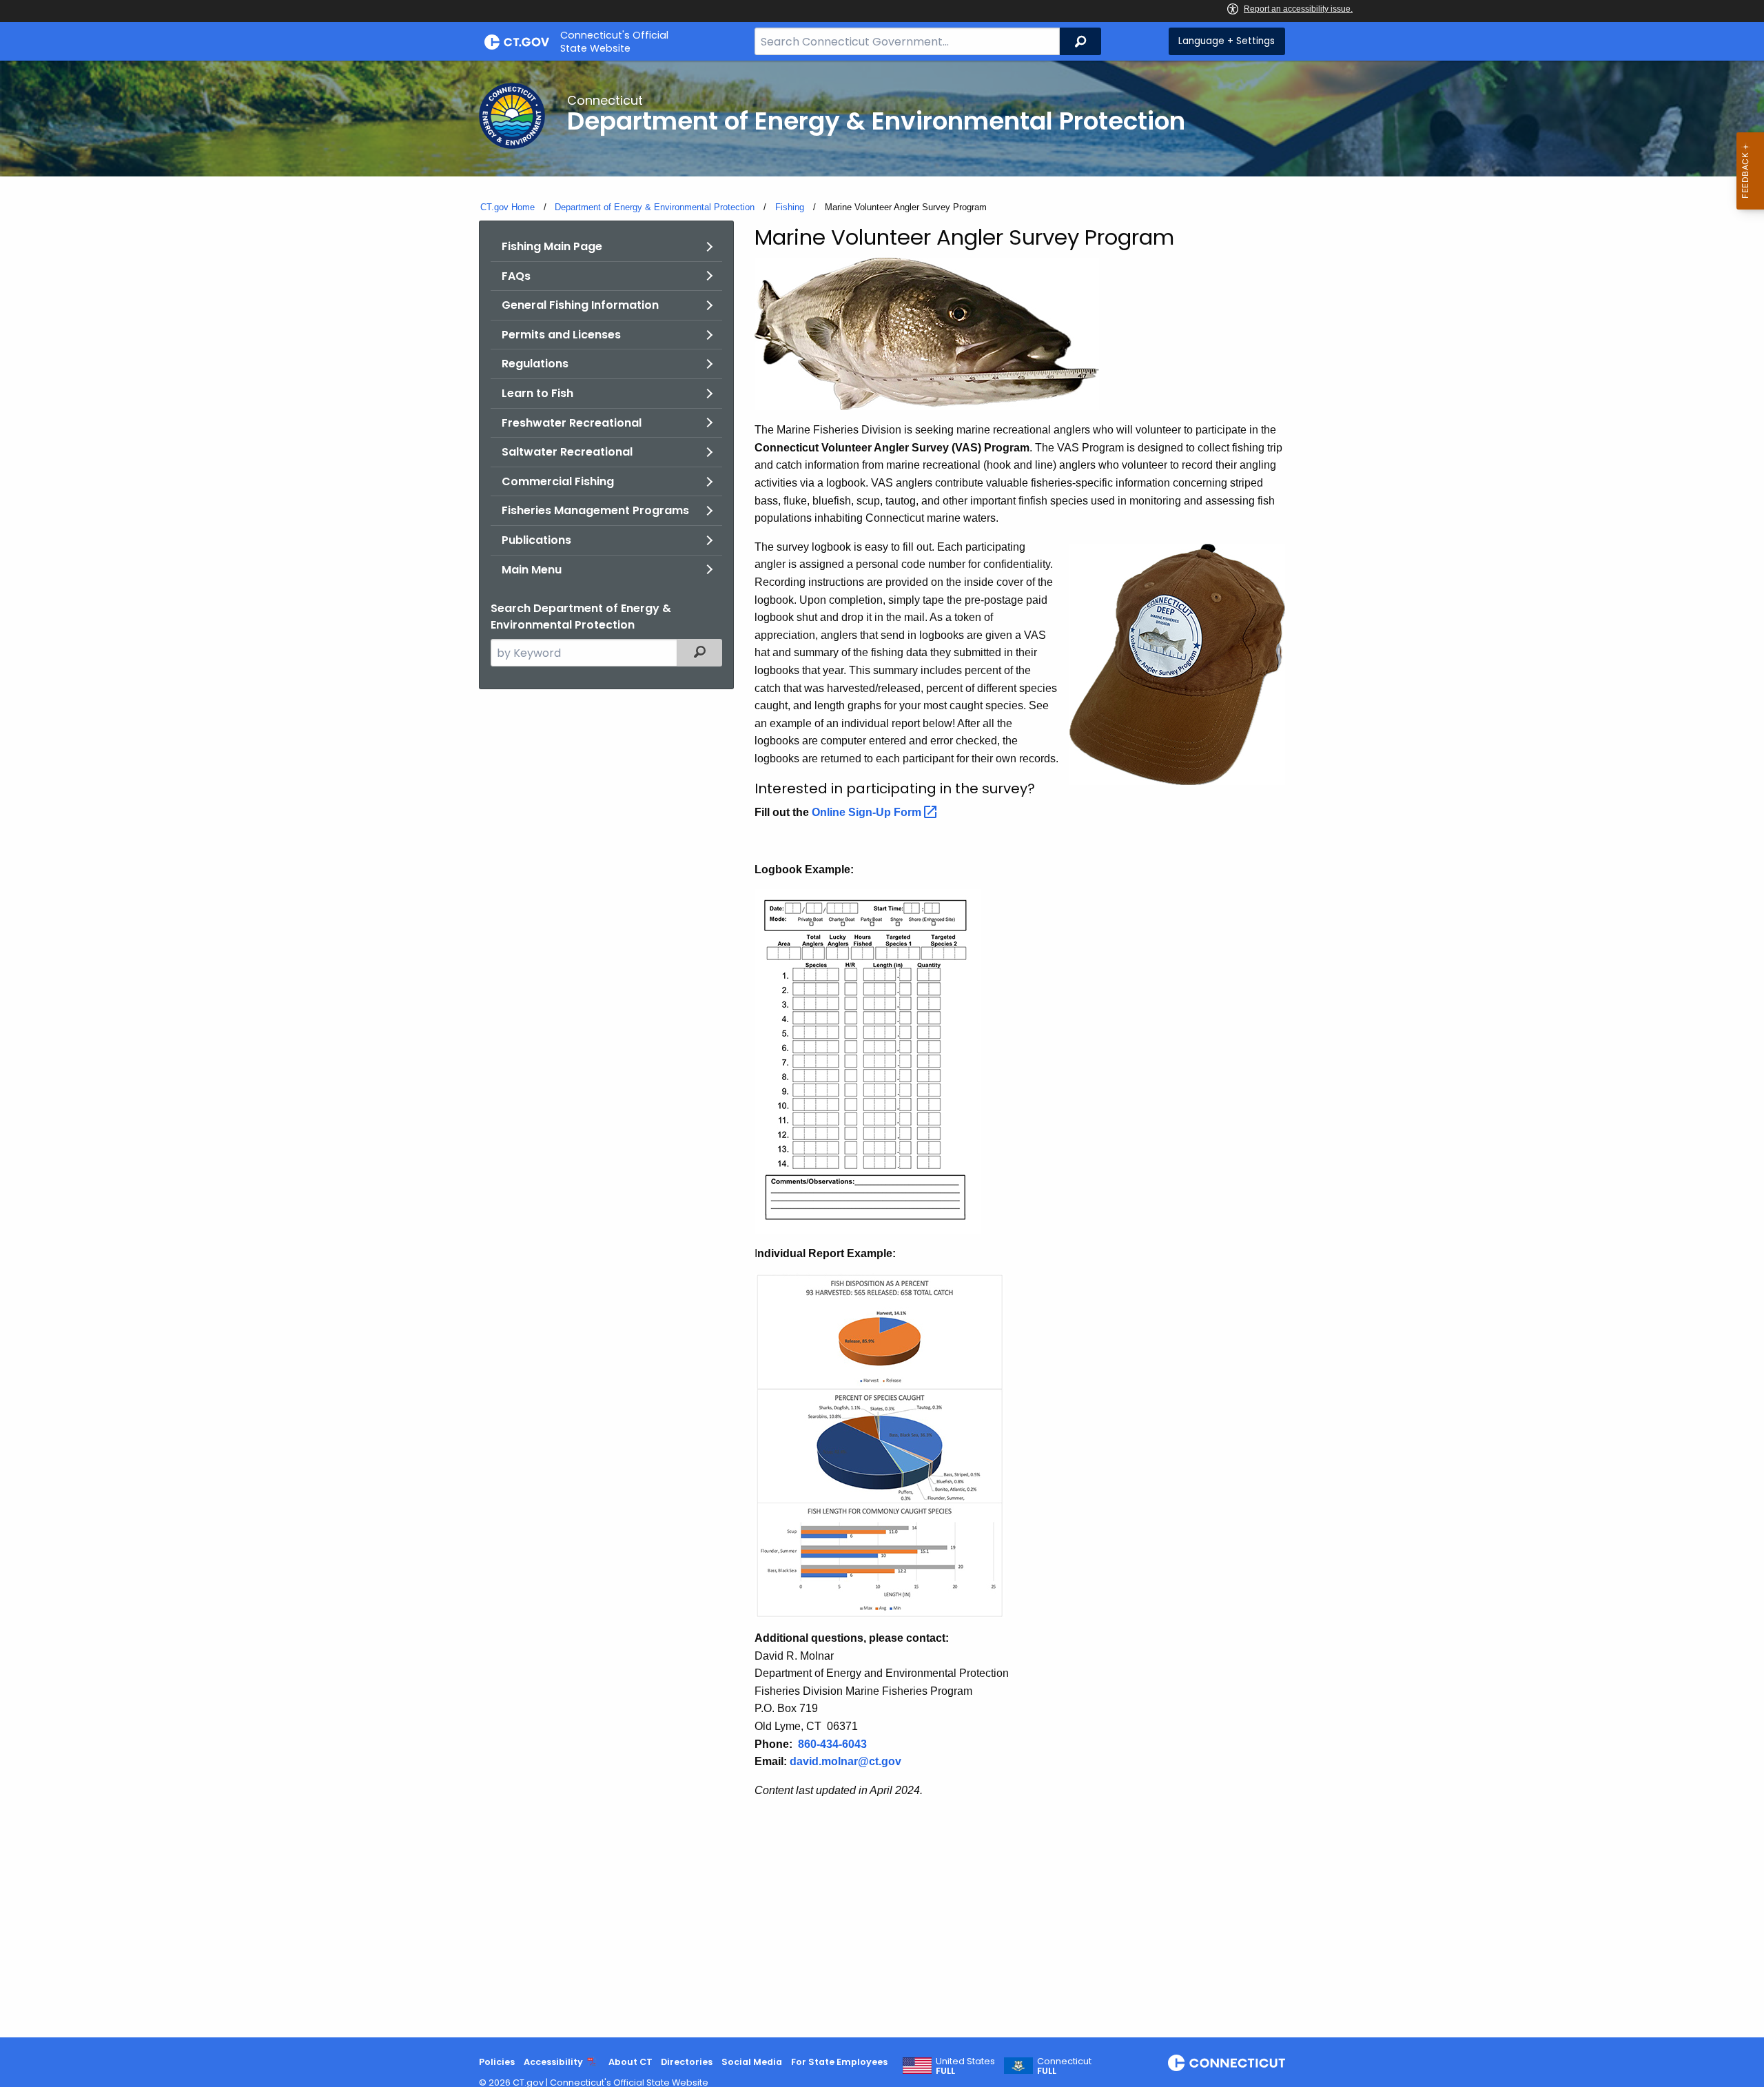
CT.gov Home (507, 207)
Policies (497, 2062)
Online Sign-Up (868, 812)
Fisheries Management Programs (595, 510)
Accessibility (553, 2062)
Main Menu (532, 570)
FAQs (516, 276)
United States (965, 2066)
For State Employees (839, 2062)
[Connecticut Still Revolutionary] (1227, 2063)
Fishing (790, 207)
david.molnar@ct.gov (845, 1761)
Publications (536, 540)
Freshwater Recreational (572, 423)
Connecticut (1064, 2066)
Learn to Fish (537, 393)
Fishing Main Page (552, 246)
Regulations (535, 364)
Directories (687, 2062)
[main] (882, 1049)
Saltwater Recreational (567, 452)
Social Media (752, 2062)
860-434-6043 (832, 1744)
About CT (630, 2062)
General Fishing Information (580, 305)
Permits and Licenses (561, 335)
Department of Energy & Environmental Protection (655, 207)
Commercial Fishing (558, 481)
